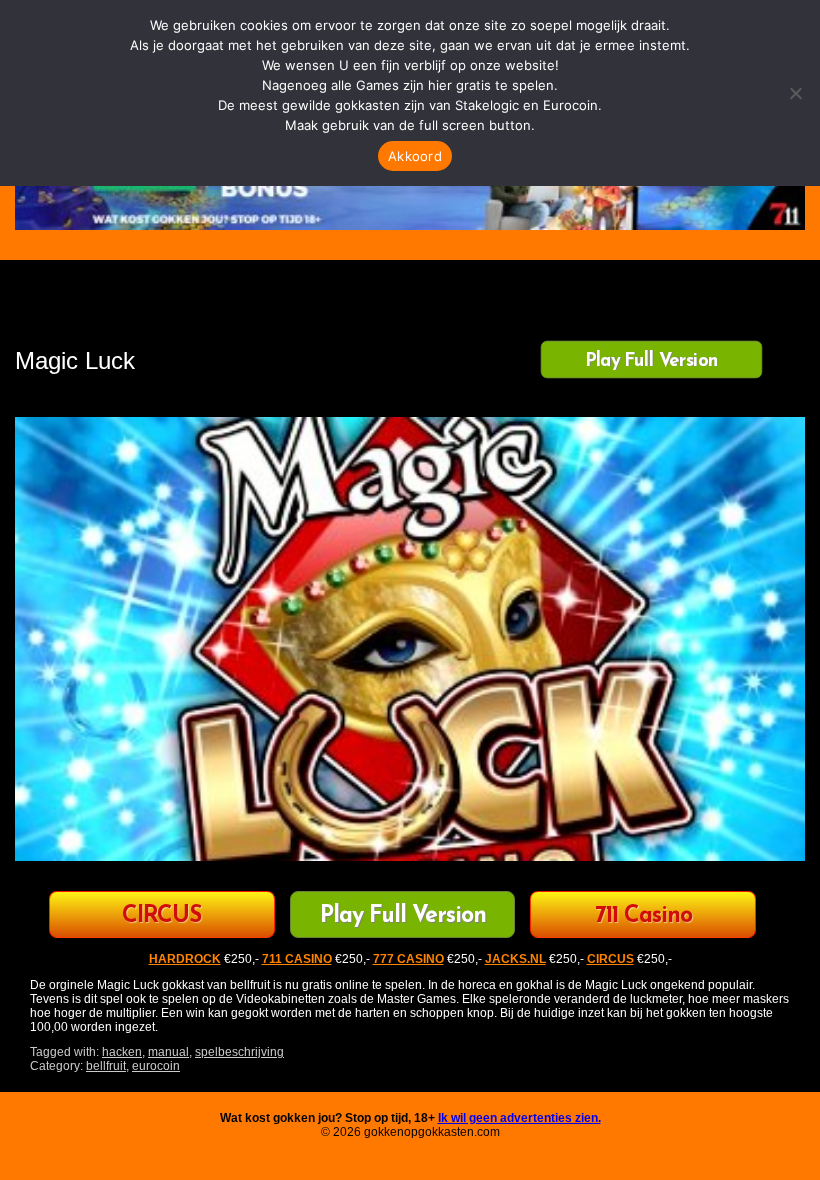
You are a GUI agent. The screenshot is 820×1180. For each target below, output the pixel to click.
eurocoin (156, 1066)
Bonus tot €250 (161, 916)
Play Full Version (651, 361)
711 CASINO (297, 959)
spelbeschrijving (239, 1052)
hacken (122, 1052)
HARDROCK (185, 959)
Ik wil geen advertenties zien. (519, 1118)
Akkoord (415, 156)
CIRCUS (610, 959)
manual (168, 1052)
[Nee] (795, 93)
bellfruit (106, 1066)
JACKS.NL (515, 959)
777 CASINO (408, 959)
